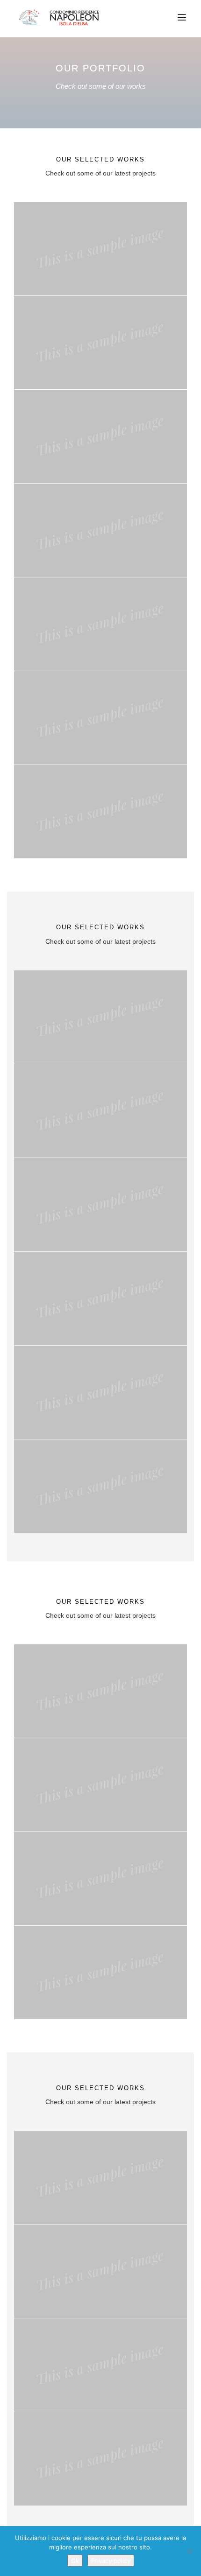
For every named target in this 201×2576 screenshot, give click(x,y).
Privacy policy (111, 2561)
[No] (189, 2551)
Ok (75, 2561)
